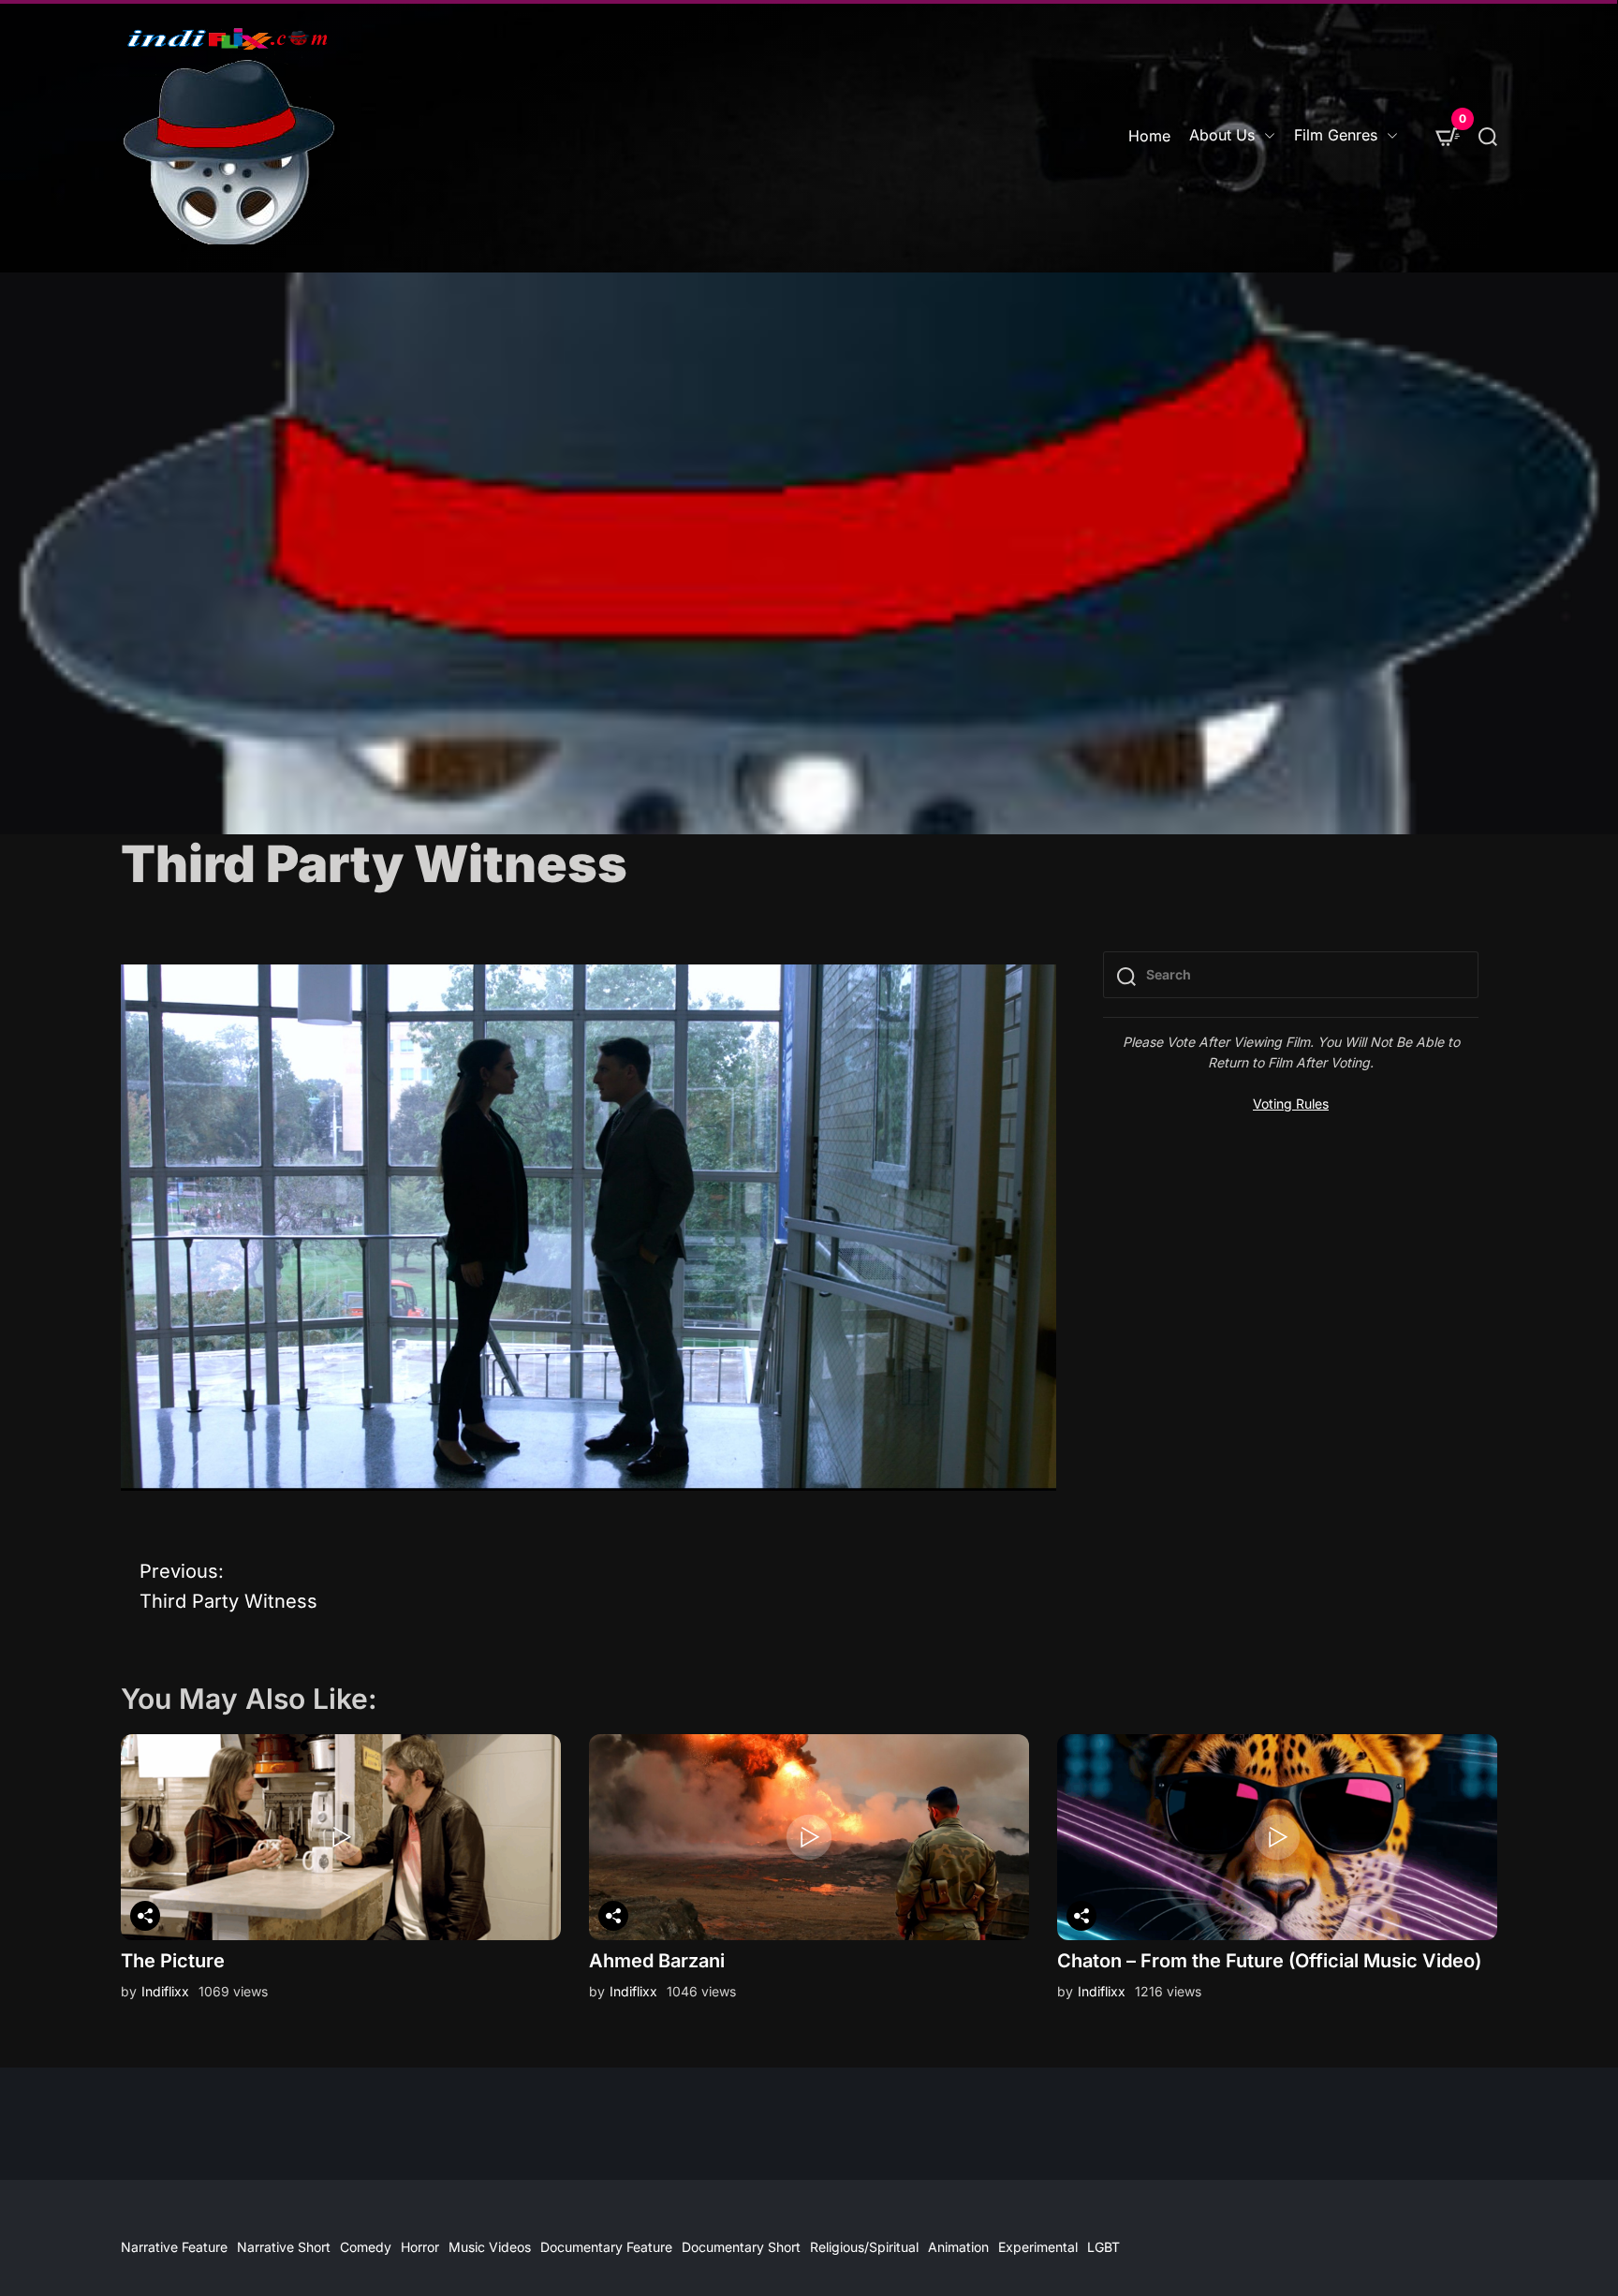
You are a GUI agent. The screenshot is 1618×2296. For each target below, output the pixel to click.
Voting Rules (1291, 1104)
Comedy (366, 2247)
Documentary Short (741, 2247)
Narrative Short (284, 2247)
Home (1149, 136)
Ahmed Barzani (657, 1961)
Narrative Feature (174, 2247)
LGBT (1103, 2247)
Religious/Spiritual (864, 2247)
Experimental (1038, 2247)
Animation (958, 2247)
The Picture (173, 1961)
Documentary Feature (606, 2247)
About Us (1222, 135)
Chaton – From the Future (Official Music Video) (1269, 1961)
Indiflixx (165, 1991)
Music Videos (490, 2247)
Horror (420, 2247)
